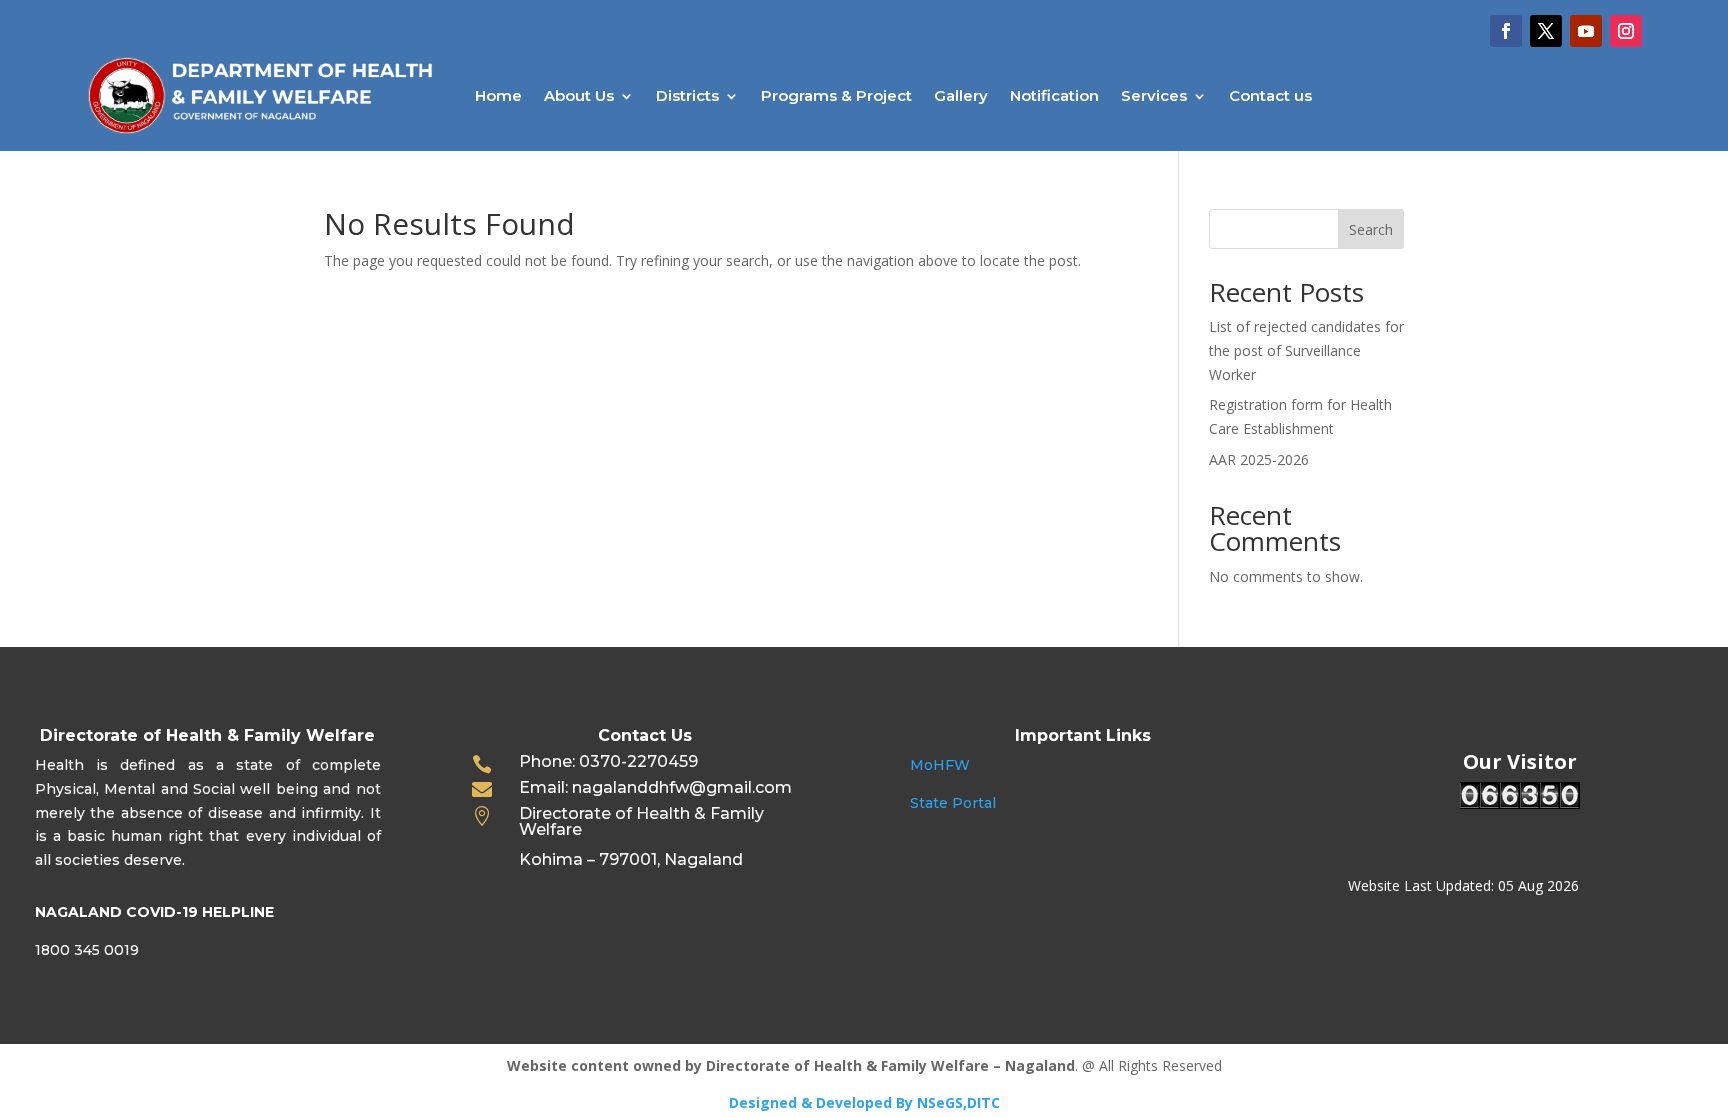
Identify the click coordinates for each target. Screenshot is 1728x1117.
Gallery (961, 95)
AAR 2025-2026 (1259, 459)
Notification (1054, 95)
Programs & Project (836, 95)
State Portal (953, 803)
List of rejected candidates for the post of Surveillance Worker (1306, 350)
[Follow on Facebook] (1506, 31)
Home (498, 95)
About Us (579, 95)
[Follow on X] (1546, 31)
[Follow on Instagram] (1626, 31)
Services (1154, 95)
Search (1371, 229)
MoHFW (940, 765)
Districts (687, 95)
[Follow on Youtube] (1586, 31)
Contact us (1270, 95)
